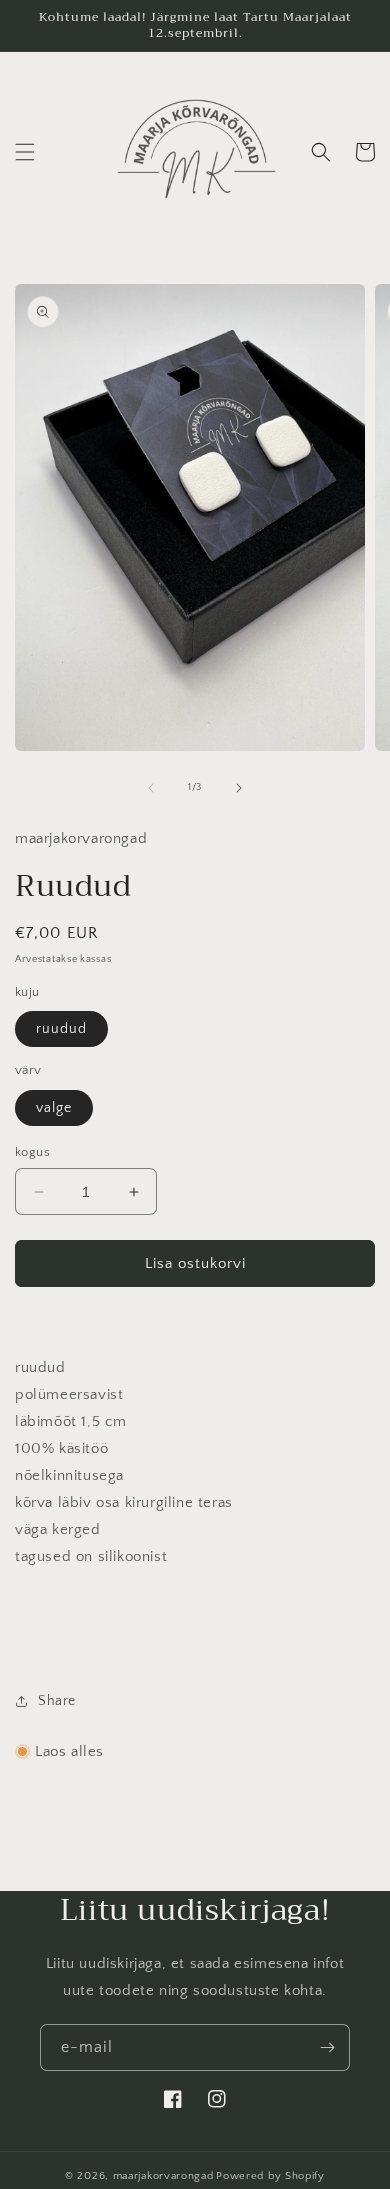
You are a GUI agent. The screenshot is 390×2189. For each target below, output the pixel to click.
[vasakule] (151, 788)
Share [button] (57, 1701)
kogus (32, 1152)
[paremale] (239, 788)
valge (54, 1108)
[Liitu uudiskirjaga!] (327, 2047)
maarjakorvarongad (163, 2176)
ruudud (61, 1029)
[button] (25, 152)
